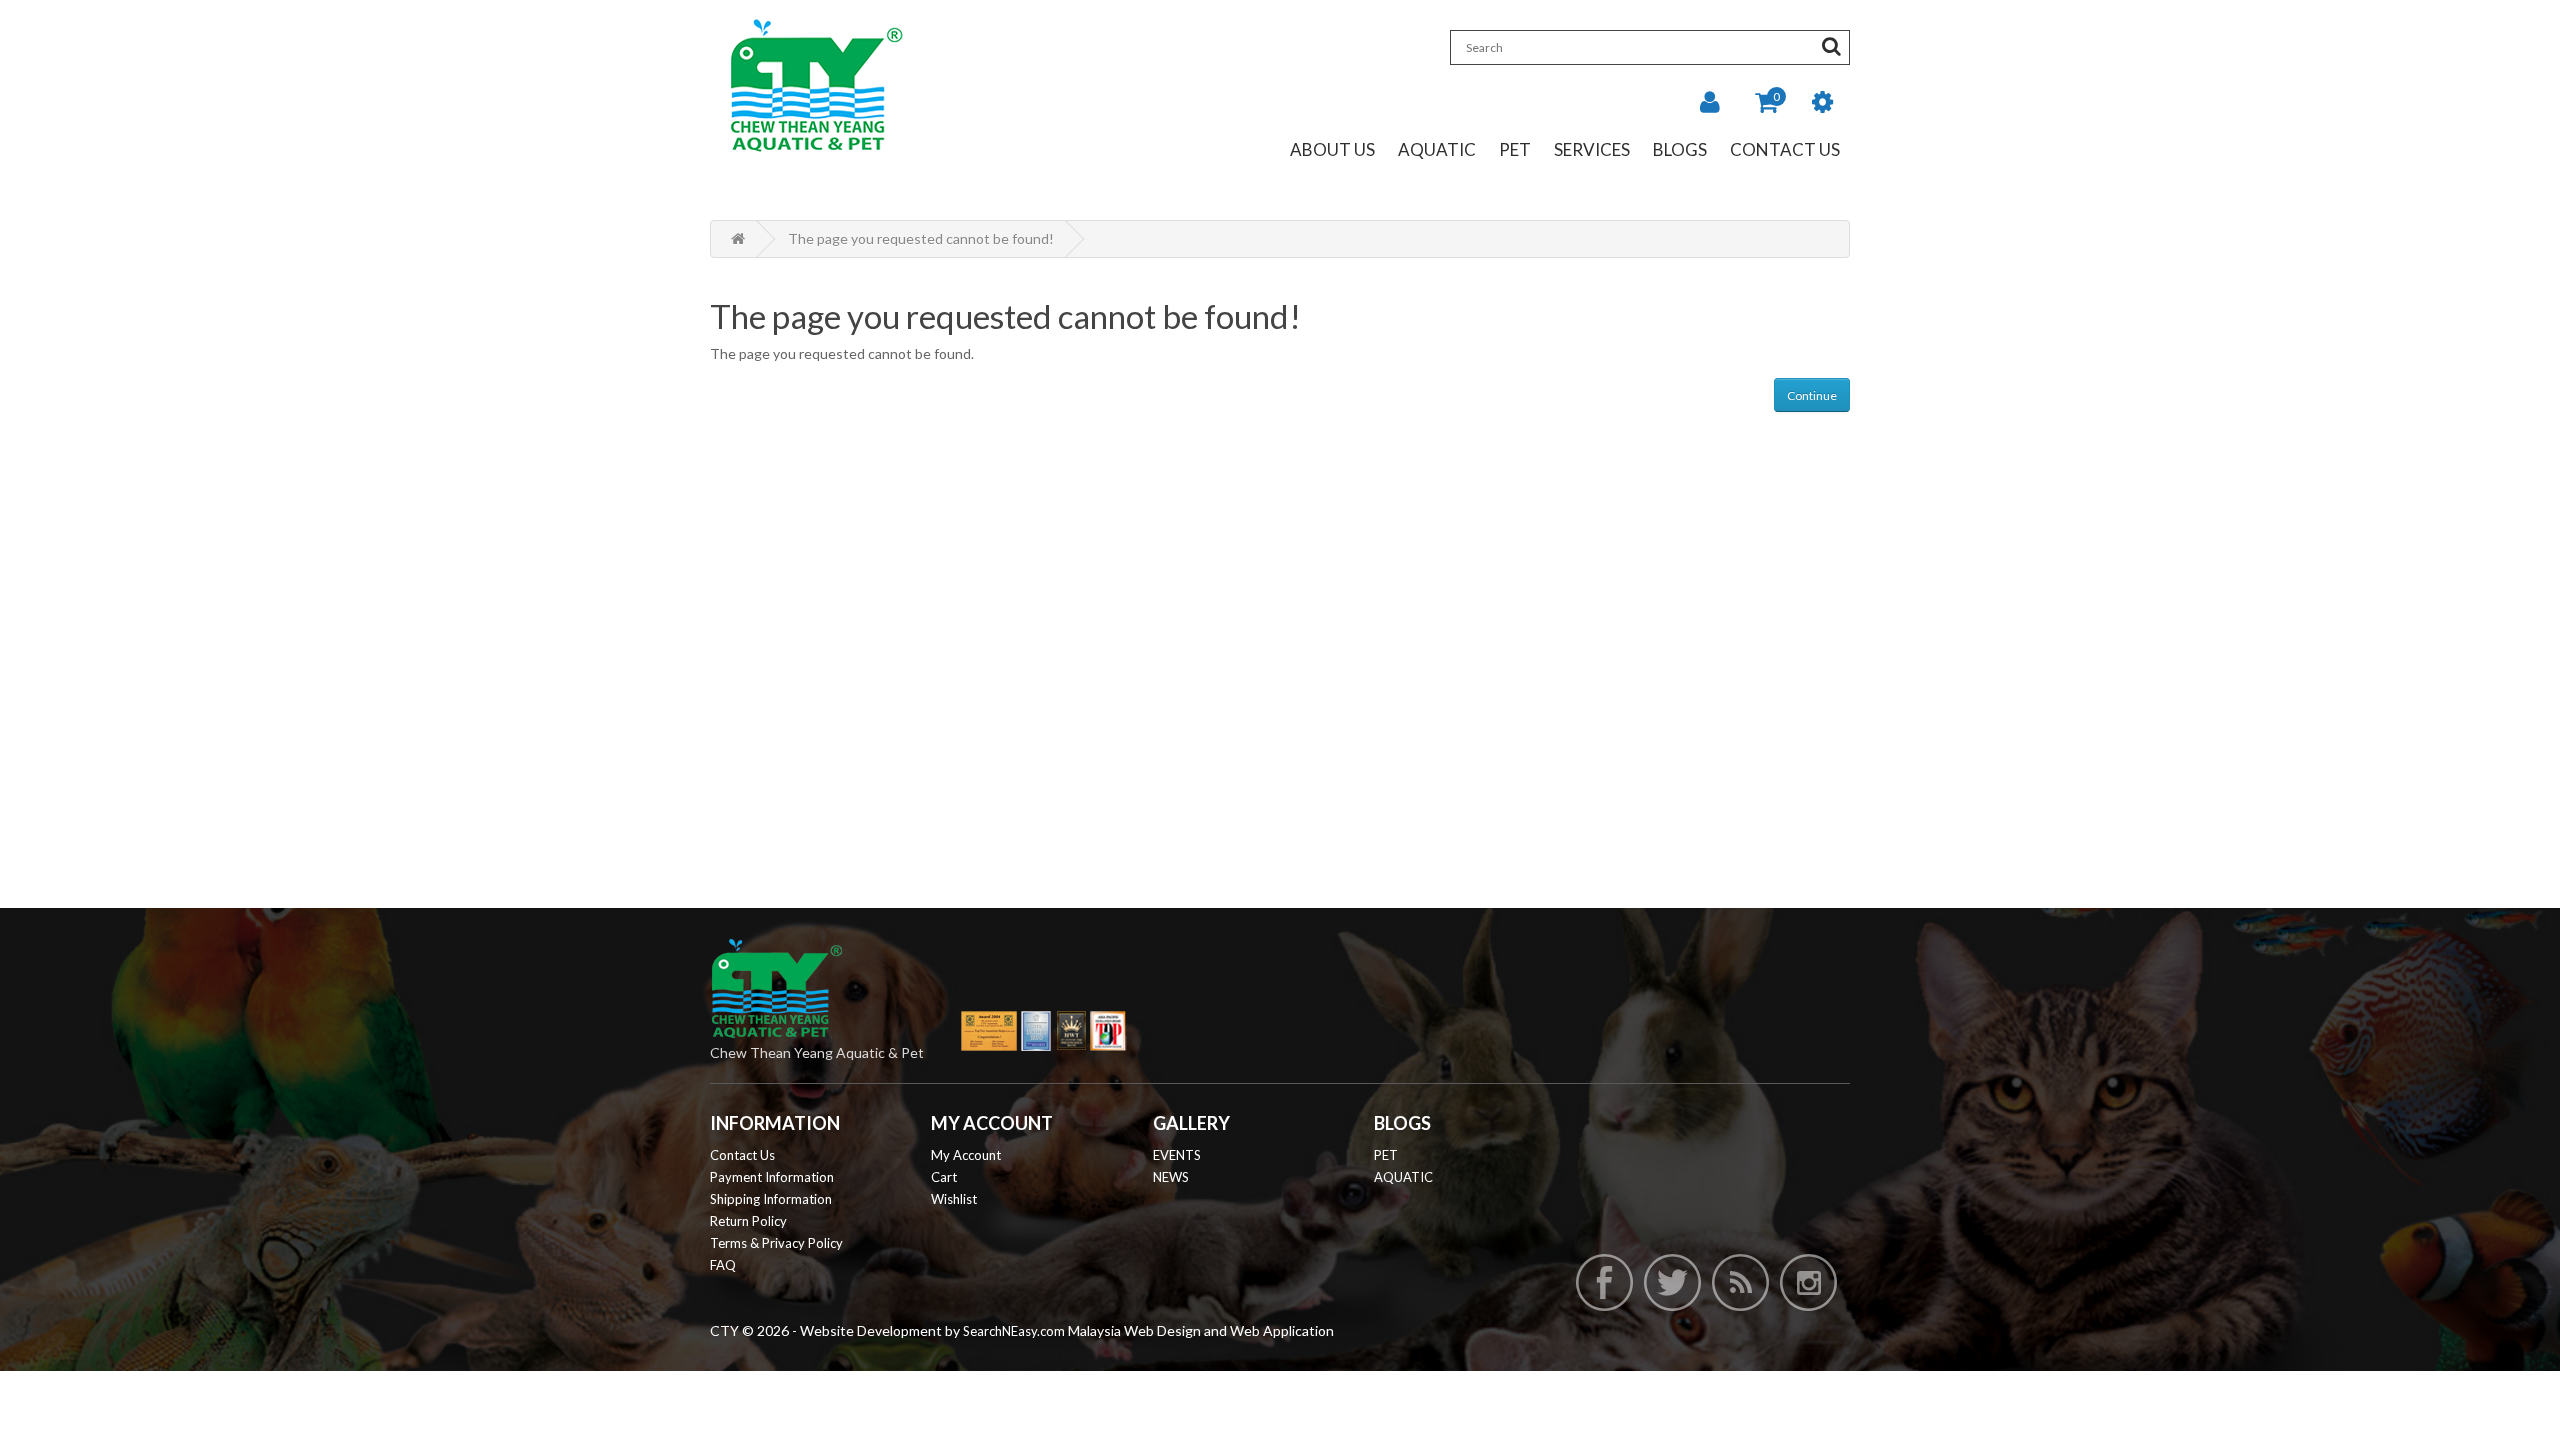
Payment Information (772, 1177)
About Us (1332, 150)
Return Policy (748, 1221)
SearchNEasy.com (1014, 1331)
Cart (944, 1177)
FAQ (723, 1265)
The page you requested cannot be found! (921, 238)
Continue (1812, 395)
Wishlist (954, 1199)
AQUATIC (1403, 1177)
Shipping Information (771, 1199)
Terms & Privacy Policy (776, 1243)
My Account (966, 1155)
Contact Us (1785, 150)
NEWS (1171, 1177)
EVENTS (1177, 1155)
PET (1386, 1155)
